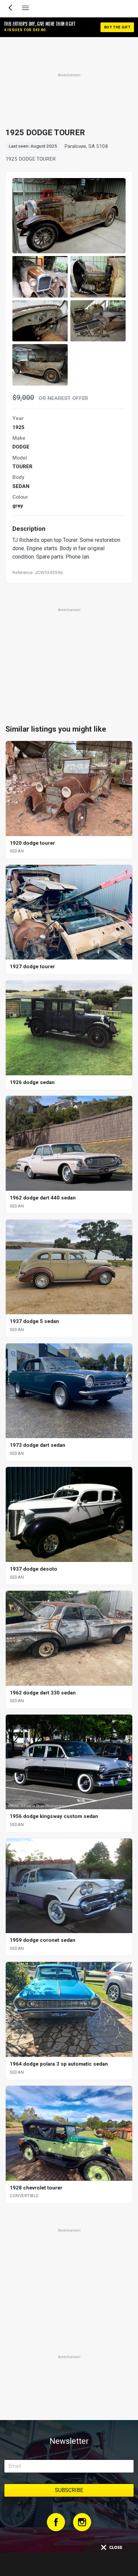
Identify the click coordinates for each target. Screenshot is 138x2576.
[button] (40, 277)
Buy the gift (117, 27)
